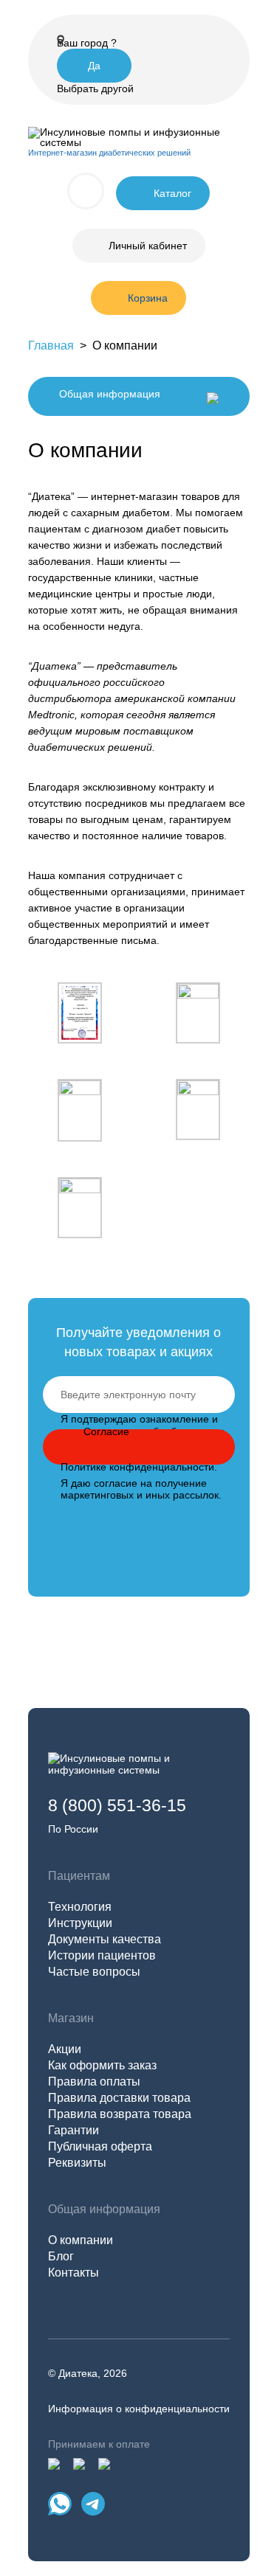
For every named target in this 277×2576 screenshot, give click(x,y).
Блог (61, 2256)
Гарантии (73, 2130)
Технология (80, 1907)
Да (94, 66)
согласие (116, 1483)
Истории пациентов (102, 1955)
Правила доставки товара (119, 2098)
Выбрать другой (95, 88)
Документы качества (105, 1939)
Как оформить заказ (102, 2065)
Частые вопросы (94, 1972)
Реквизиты (77, 2163)
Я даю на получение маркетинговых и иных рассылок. (141, 1489)
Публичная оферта (100, 2146)
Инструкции (80, 1923)
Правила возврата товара (120, 2114)
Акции (65, 2049)
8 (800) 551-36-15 (117, 1805)
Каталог (172, 193)
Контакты (73, 2273)
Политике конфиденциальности (137, 1467)
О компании (81, 2240)
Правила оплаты (94, 2082)
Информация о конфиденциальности (139, 2409)
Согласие (106, 1431)
